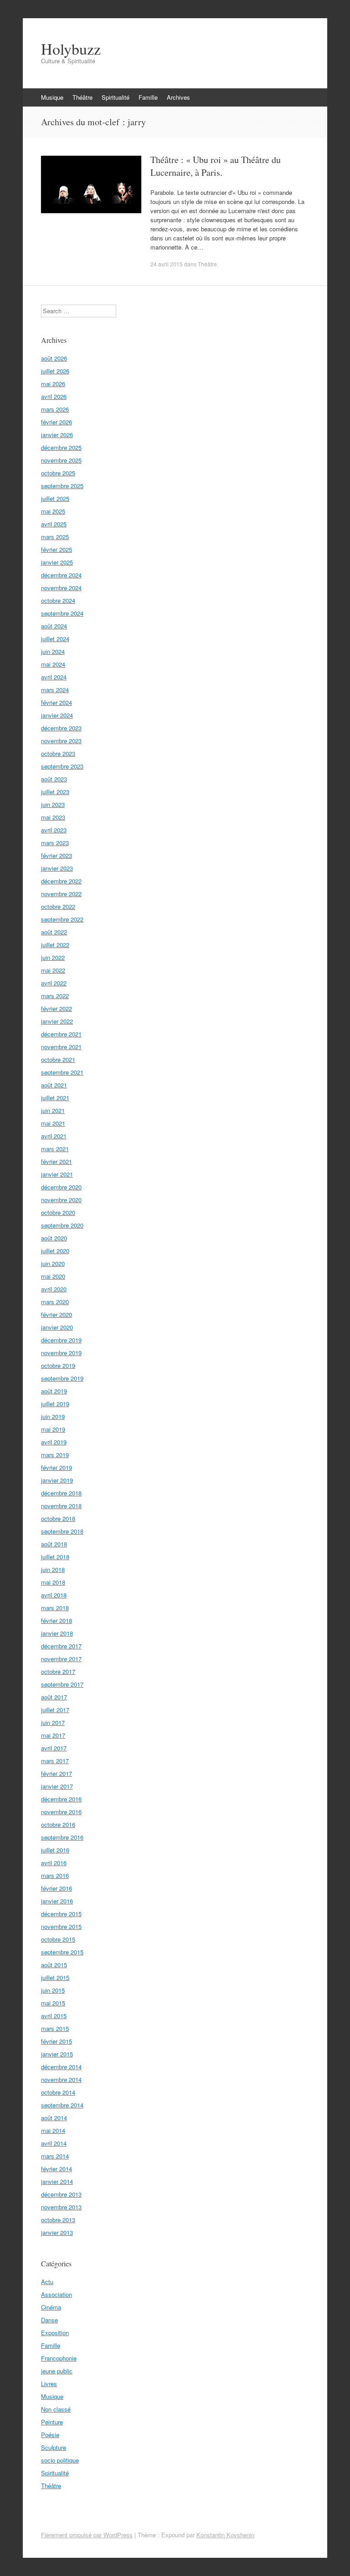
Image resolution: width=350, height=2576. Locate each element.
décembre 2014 (61, 2067)
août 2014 (54, 2118)
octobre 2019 (58, 1365)
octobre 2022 (58, 906)
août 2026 (54, 358)
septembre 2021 (62, 1072)
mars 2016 (55, 1875)
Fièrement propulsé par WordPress (87, 2535)
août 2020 (54, 1238)
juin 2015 (53, 1990)
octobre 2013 (58, 2220)
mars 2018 (55, 1608)
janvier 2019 (57, 1480)
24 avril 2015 (167, 264)
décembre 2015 (61, 1914)
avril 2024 (54, 677)
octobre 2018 (58, 1518)
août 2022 (54, 932)
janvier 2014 (57, 2181)
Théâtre (82, 97)
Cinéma (51, 2307)
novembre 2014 (61, 2079)
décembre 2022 (61, 881)
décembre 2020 (61, 1187)
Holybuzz (71, 49)
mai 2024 (53, 664)
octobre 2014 (58, 2092)
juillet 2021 (55, 1098)
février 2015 (57, 2041)
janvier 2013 (57, 2232)
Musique (52, 97)
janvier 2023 (57, 868)
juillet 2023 (55, 792)
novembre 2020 (61, 1200)
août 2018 (54, 1544)
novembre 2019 (61, 1353)
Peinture (52, 2422)
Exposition (55, 2333)
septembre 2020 (62, 1225)
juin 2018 (53, 1569)
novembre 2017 (61, 1659)
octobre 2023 (58, 753)
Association (57, 2294)
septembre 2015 (62, 1952)
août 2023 (54, 779)
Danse (49, 2320)
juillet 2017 (55, 1710)
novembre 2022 (61, 894)
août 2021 (54, 1085)
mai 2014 (53, 2130)
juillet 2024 (55, 639)
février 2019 (57, 1467)
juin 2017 (53, 1722)
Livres (49, 2384)
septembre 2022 (62, 919)
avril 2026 (54, 396)
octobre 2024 (58, 600)
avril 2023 (54, 830)
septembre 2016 (62, 1837)
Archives (178, 97)
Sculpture (54, 2447)
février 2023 (57, 855)
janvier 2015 (57, 2054)
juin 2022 (53, 957)
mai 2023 (53, 817)
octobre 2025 (58, 473)
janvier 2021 (57, 1174)
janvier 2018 (57, 1633)
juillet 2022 (55, 945)
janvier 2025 (57, 562)
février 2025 (57, 549)
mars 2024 (55, 690)
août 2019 (54, 1391)
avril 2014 (54, 2143)
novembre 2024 (61, 588)
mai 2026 (53, 384)
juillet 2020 (55, 1251)
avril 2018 (54, 1595)
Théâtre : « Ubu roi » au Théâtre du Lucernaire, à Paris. (216, 166)
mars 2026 (55, 409)
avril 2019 (54, 1442)
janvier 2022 (57, 1021)
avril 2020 (54, 1289)
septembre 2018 (62, 1531)
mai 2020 (53, 1276)
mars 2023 (55, 843)
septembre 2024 (62, 613)
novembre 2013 (61, 2207)
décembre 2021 (61, 1034)
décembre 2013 (61, 2194)
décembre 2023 (61, 728)
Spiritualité (116, 97)
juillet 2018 (55, 1557)
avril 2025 (54, 524)
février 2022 (57, 1008)
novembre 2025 (61, 460)
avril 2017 (54, 1748)
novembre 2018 (61, 1506)
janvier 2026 (57, 435)
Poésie (50, 2435)
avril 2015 (54, 2016)
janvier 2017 (57, 1786)
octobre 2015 (58, 1939)
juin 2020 (53, 1263)
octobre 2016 (58, 1824)
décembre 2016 (61, 1799)
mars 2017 (55, 1761)
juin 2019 (53, 1416)
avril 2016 (54, 1863)
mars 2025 (55, 537)
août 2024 (54, 626)
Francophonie (59, 2358)
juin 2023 (53, 804)
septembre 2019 (62, 1378)
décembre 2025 (61, 447)
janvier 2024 (57, 715)
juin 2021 (53, 1110)
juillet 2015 (55, 1977)
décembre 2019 (61, 1340)
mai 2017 (53, 1735)
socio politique (60, 2460)
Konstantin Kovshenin (225, 2535)
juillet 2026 (55, 371)
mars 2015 (55, 2028)
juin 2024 (53, 651)
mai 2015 (53, 2003)
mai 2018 (53, 1582)
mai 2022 (53, 970)
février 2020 (57, 1314)
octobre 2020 (58, 1212)
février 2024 (57, 702)
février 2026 (57, 422)
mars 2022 (55, 996)
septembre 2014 (62, 2105)
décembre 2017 (61, 1646)
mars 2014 (55, 2156)
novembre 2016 (61, 1812)
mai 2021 (53, 1123)
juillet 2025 (55, 498)
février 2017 (57, 1773)
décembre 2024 (61, 575)
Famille (148, 97)
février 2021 (57, 1161)
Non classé (56, 2409)
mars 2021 (55, 1149)
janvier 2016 (57, 1901)
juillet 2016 (55, 1850)
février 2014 (57, 2169)
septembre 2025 (62, 486)
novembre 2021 (61, 1047)
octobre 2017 (58, 1671)
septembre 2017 (62, 1684)
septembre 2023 (62, 766)
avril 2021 (54, 1136)
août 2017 (54, 1697)
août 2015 (54, 1965)
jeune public (57, 2371)
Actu (47, 2282)
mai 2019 (53, 1429)
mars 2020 (55, 1302)
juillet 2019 (55, 1404)
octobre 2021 (58, 1059)
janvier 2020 (57, 1327)
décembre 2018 (61, 1493)
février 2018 (57, 1620)
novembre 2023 (61, 741)
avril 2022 (54, 983)
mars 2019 (55, 1455)
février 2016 (57, 1888)
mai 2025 (53, 511)
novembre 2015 (61, 1926)
